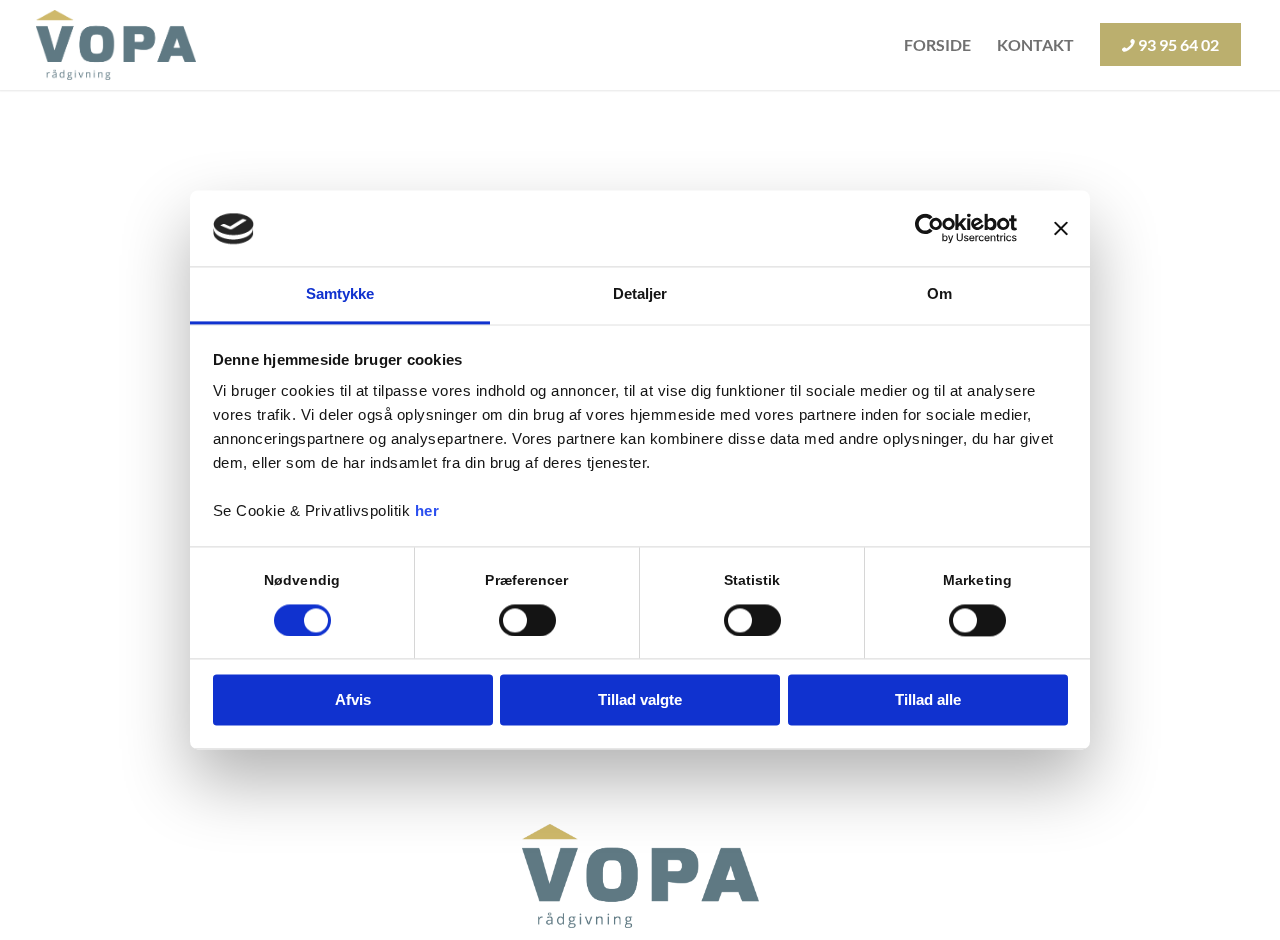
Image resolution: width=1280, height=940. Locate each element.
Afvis (353, 700)
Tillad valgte (640, 700)
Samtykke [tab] (340, 294)
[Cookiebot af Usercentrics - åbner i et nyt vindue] (929, 229)
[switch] (527, 621)
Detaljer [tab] (640, 294)
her (427, 511)
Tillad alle (928, 700)
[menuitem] (937, 45)
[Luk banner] (1061, 229)
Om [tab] (939, 294)
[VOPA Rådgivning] (116, 45)
